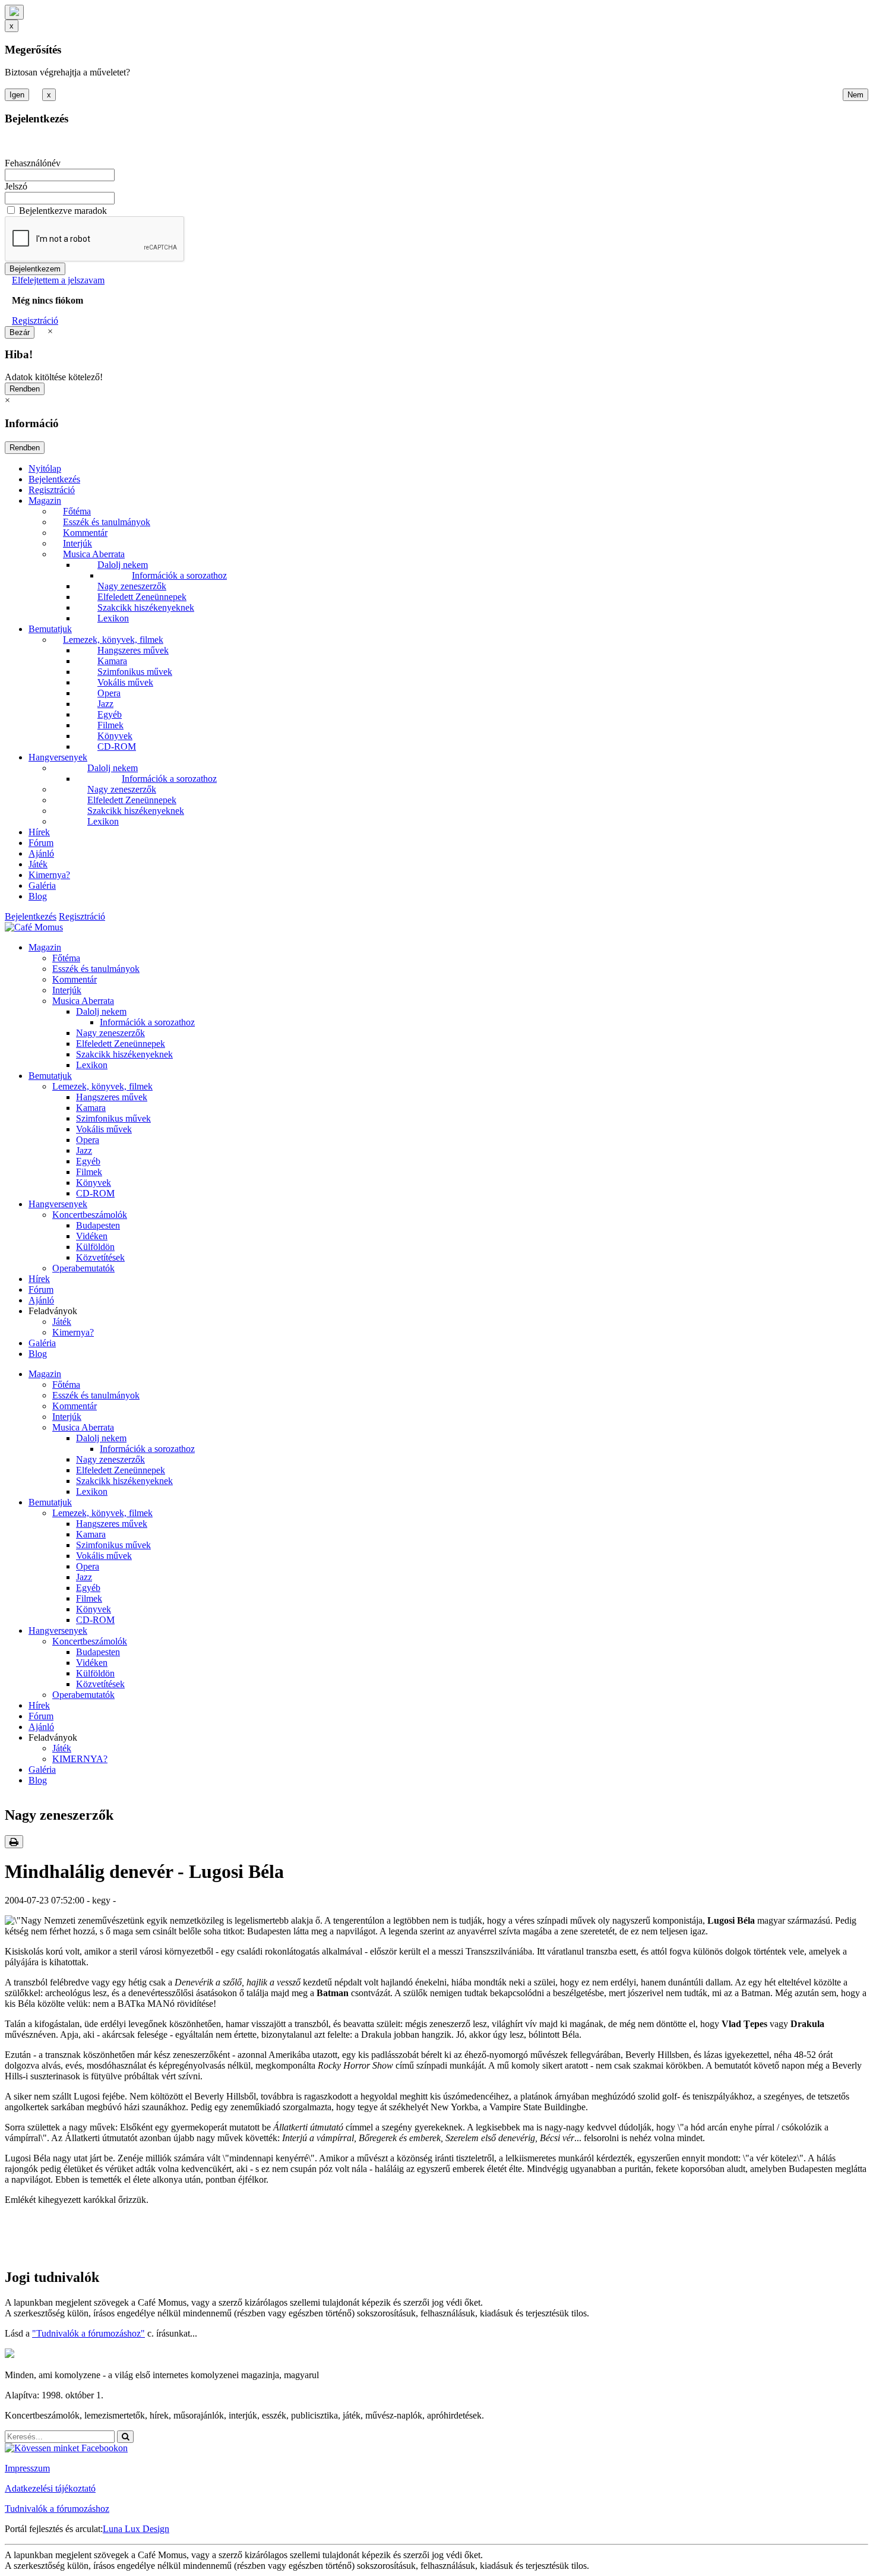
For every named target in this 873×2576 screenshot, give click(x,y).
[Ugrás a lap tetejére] (14, 12)
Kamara (112, 661)
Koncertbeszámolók (90, 1215)
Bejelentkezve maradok (63, 211)
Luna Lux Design (136, 2529)
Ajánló (41, 853)
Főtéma (77, 511)
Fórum (41, 843)
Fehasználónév (33, 163)
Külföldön (95, 1247)
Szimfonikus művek (135, 672)
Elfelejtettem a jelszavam (58, 280)
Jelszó (16, 186)
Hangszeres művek (133, 650)
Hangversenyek (58, 757)
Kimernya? (49, 875)
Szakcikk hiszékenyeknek (146, 607)
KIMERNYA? (80, 1759)
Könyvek (115, 736)
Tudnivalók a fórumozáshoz (57, 2509)
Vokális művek (125, 682)
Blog (38, 896)
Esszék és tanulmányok (107, 522)
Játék (38, 864)
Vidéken (92, 1236)
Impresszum (27, 2468)
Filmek (110, 725)
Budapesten (98, 1225)
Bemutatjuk (50, 629)
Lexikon (113, 618)
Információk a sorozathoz (179, 575)
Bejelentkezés (54, 479)
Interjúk (78, 543)
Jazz (105, 704)
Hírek (39, 832)
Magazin (45, 501)
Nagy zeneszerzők (132, 586)
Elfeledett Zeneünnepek (142, 597)
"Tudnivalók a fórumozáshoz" (88, 2333)
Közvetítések (100, 1257)
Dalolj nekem (123, 565)
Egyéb (110, 714)
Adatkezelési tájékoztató (50, 2488)
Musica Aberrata (94, 554)
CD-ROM (117, 746)
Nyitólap (45, 468)
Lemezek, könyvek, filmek (113, 640)
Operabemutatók (83, 1268)
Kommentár (85, 533)
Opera (109, 693)
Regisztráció (35, 321)
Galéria (42, 885)
